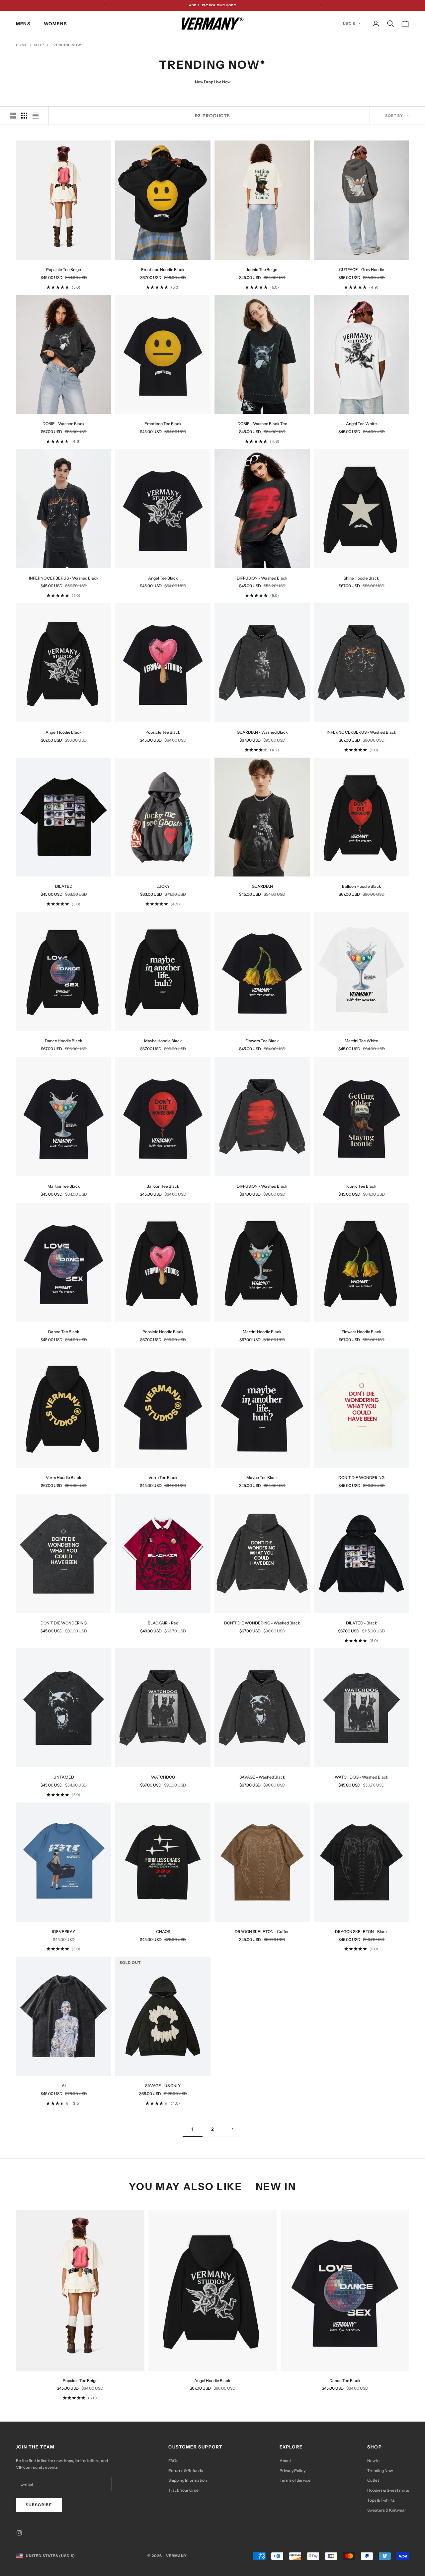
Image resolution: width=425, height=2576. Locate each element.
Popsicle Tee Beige (64, 270)
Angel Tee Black (163, 578)
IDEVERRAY (64, 1932)
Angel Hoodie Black (64, 732)
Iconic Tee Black (361, 1186)
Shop (39, 45)
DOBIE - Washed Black (64, 424)
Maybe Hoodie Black (163, 1041)
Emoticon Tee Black (163, 424)
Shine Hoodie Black (361, 578)
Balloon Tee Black (163, 1186)
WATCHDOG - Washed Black (362, 1777)
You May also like (186, 2186)
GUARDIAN (262, 886)
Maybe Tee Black (262, 1477)
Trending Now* (67, 45)
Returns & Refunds (186, 2471)
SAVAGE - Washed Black (262, 1777)
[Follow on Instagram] (19, 2533)
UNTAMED (64, 1777)
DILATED (64, 886)
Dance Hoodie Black (64, 1041)
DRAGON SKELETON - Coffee (262, 1932)
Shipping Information (188, 2480)
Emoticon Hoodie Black (163, 270)
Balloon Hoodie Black (362, 886)
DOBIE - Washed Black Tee (262, 424)
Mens (23, 24)
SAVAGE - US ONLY (163, 2086)
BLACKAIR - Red (163, 1623)
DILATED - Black (362, 1623)
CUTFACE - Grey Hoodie (362, 270)
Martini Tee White (361, 1041)
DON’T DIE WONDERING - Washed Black (262, 1623)
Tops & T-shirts (381, 2500)
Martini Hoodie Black (262, 1332)
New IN (276, 2186)
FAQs (173, 2461)
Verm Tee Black (163, 1477)
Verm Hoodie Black (64, 1477)
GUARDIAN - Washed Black (262, 732)
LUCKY (163, 886)
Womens (55, 24)
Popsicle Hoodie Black (163, 1332)
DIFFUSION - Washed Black (262, 578)
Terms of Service (295, 2480)
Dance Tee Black (64, 1332)
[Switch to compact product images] (36, 116)
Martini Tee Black (64, 1186)
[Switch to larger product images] (13, 116)
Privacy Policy (293, 2471)
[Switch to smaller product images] (24, 116)
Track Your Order (184, 2490)
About (285, 2461)
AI (64, 2086)
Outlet (373, 2480)
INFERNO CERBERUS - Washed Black (64, 578)
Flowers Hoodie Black (362, 1332)
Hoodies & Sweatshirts (388, 2490)
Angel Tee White (361, 424)
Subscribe (39, 2505)
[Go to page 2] (232, 2129)
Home (22, 45)
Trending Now (380, 2471)
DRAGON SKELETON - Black (361, 1932)
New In (373, 2461)
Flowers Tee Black (262, 1041)
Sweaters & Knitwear (387, 2510)
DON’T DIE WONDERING (361, 1477)
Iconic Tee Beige (262, 270)
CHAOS (163, 1932)
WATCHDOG (163, 1777)
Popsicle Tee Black (163, 732)
